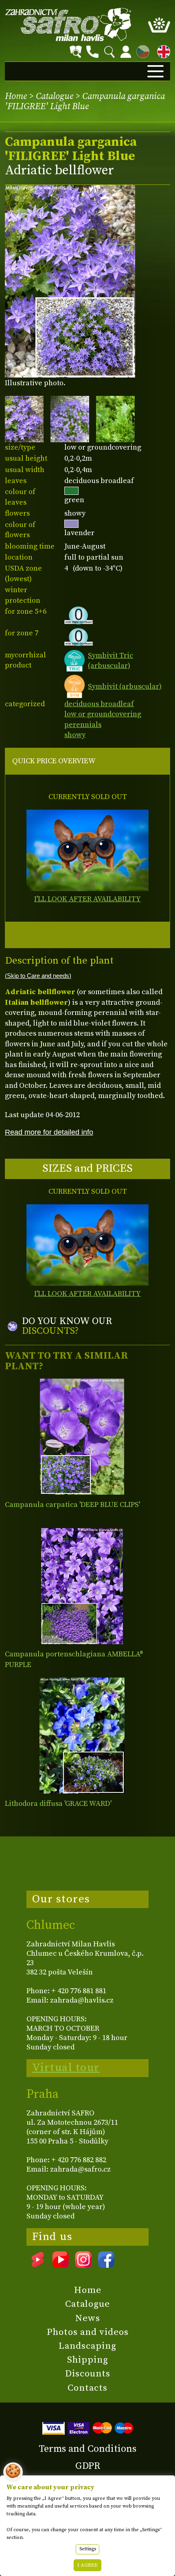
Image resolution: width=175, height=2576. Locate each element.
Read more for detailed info (49, 1132)
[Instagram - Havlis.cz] (83, 2265)
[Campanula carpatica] (82, 1437)
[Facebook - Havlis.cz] (106, 2265)
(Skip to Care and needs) (38, 976)
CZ (141, 50)
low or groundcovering (103, 714)
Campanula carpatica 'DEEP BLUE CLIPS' (72, 1505)
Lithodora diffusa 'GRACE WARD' (58, 1804)
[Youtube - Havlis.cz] (61, 2265)
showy (75, 735)
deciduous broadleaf (99, 704)
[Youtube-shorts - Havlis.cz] (38, 2265)
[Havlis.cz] (68, 24)
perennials (83, 725)
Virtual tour (66, 2068)
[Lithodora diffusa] (82, 1736)
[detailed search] (76, 52)
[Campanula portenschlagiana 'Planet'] (82, 1586)
